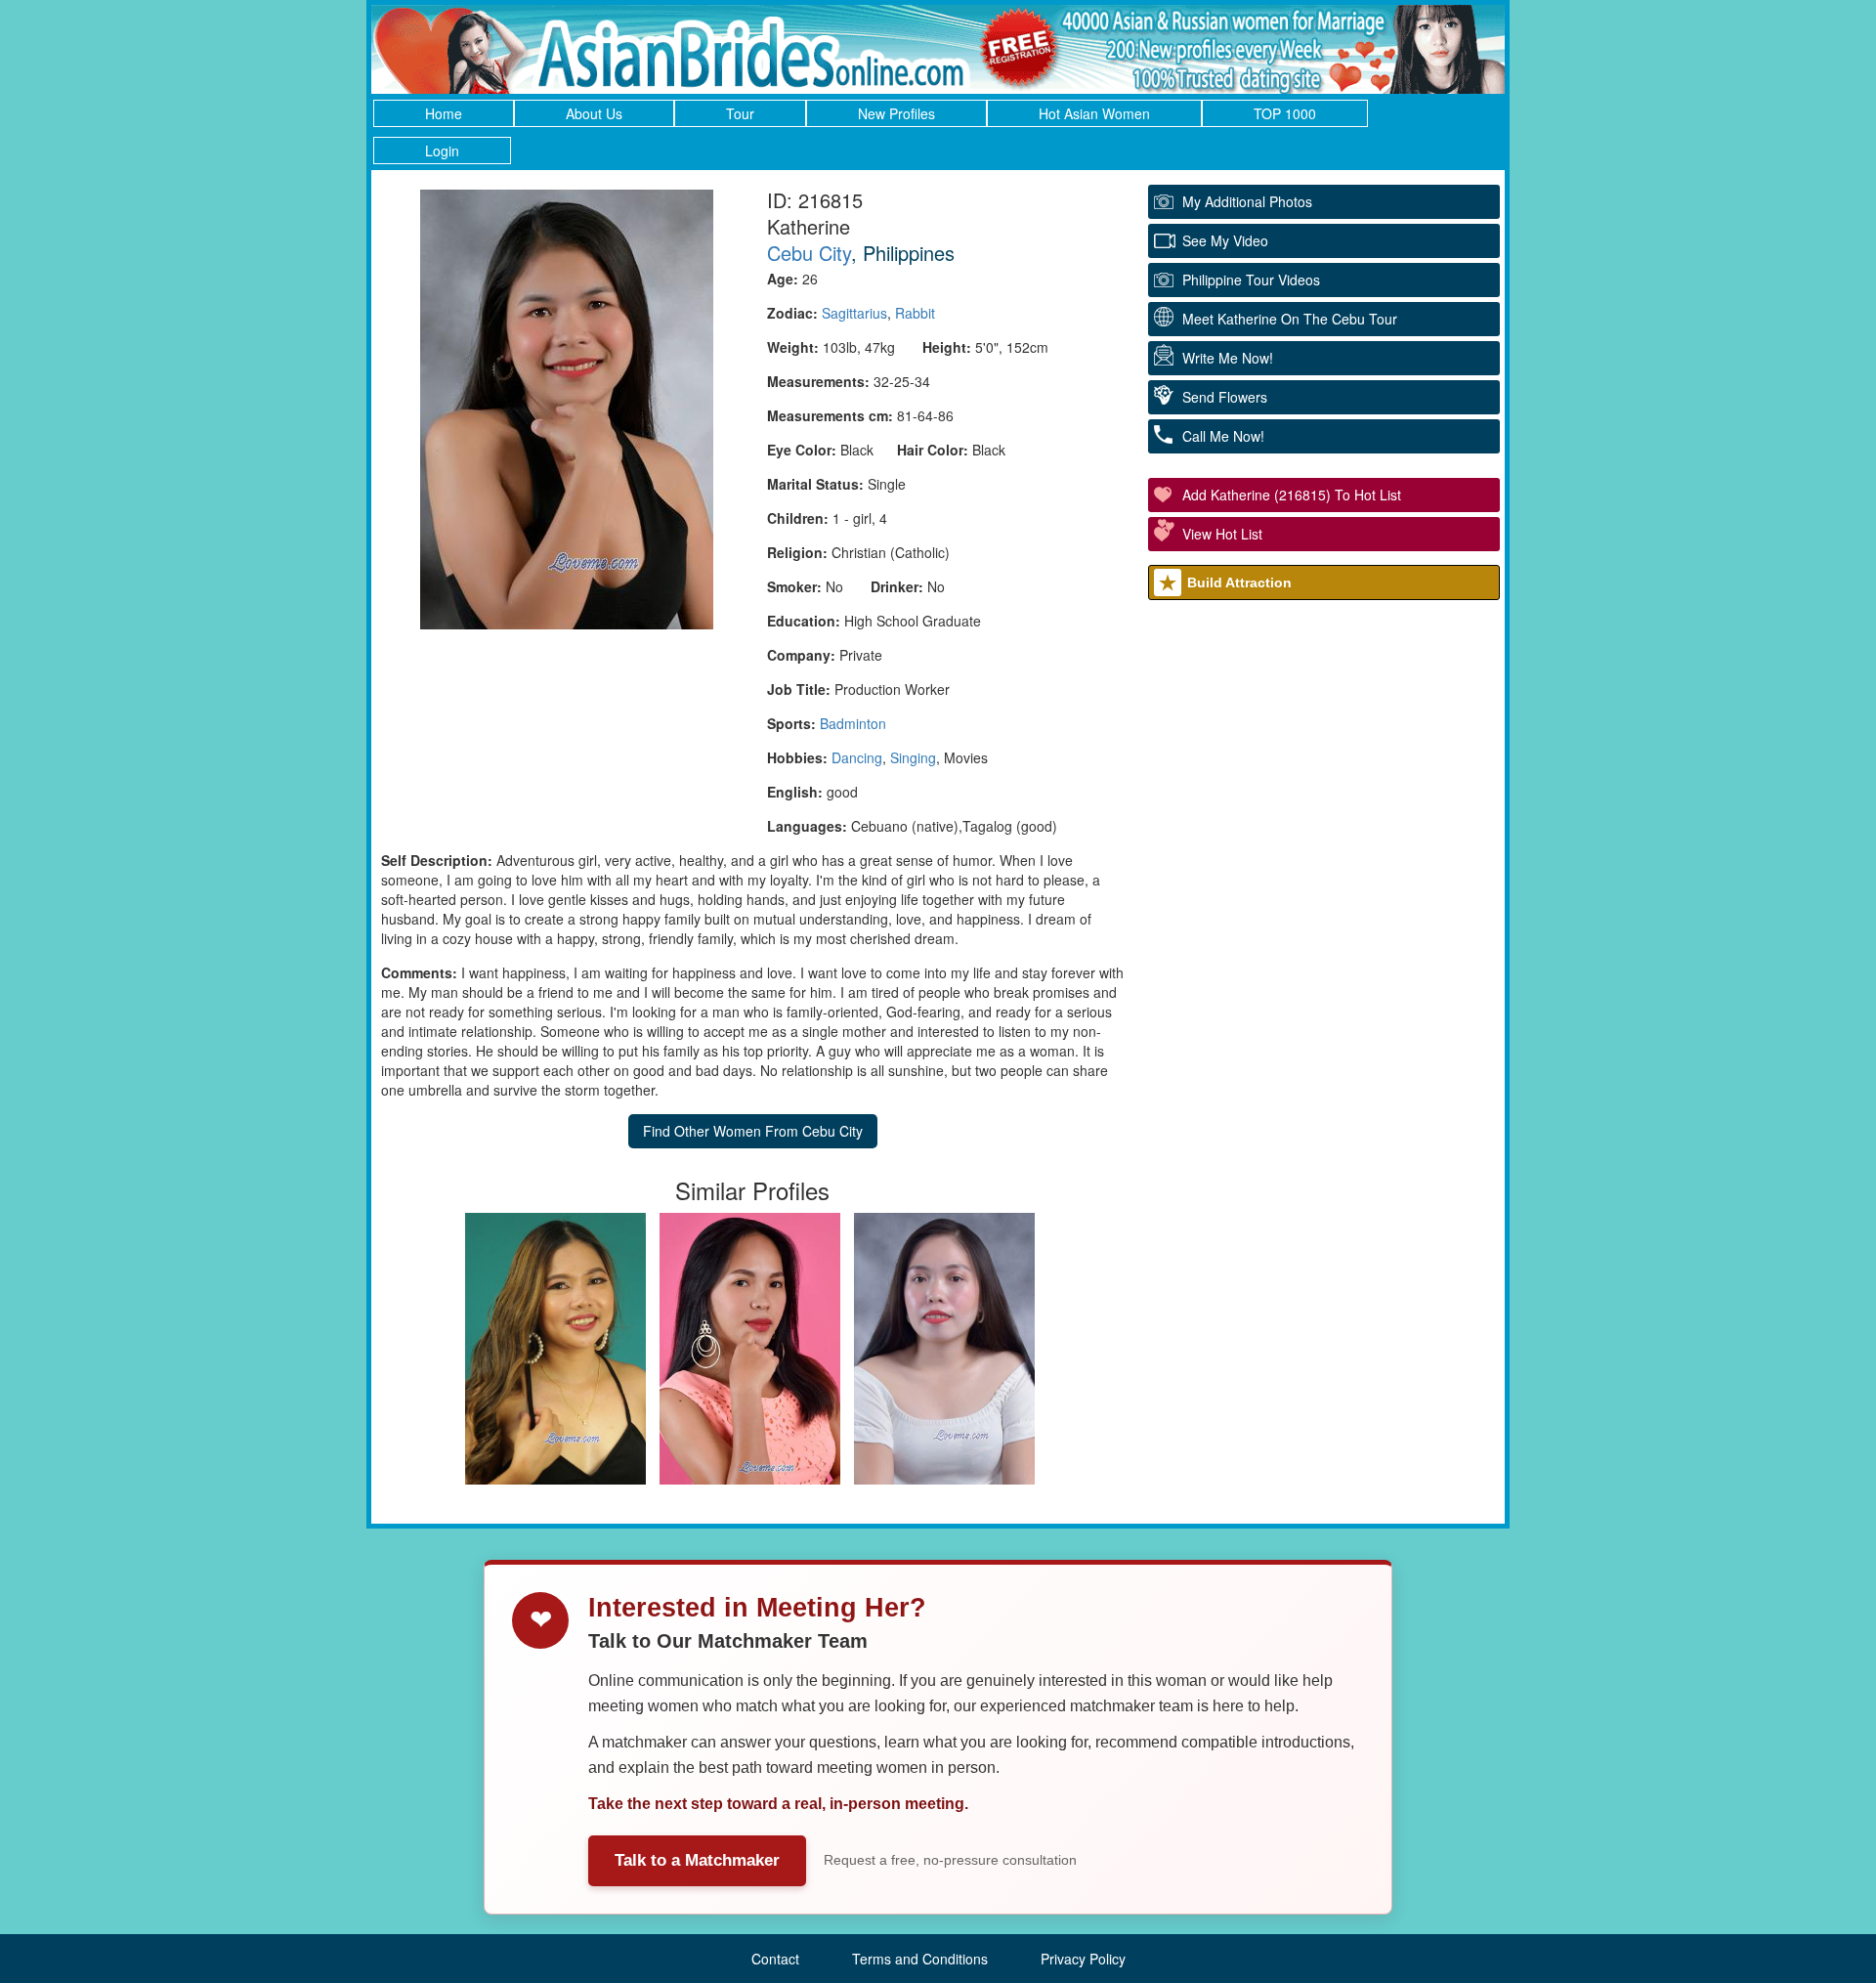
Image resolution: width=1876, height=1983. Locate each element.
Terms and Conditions (920, 1959)
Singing (913, 757)
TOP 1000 (1285, 113)
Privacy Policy (1083, 1959)
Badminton (853, 723)
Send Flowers (1225, 397)
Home (444, 113)
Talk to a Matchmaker (697, 1860)
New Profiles (896, 113)
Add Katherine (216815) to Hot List (1292, 495)
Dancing (857, 757)
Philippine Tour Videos (1251, 280)
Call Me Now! (1223, 436)
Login (442, 151)
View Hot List (1222, 534)
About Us (594, 113)
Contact (775, 1959)
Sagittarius (854, 313)
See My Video (1225, 240)
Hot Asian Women (1094, 113)
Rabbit (915, 313)
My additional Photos (1247, 201)
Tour (740, 113)
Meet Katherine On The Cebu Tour (1290, 319)
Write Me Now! (1228, 358)
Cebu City (809, 253)
